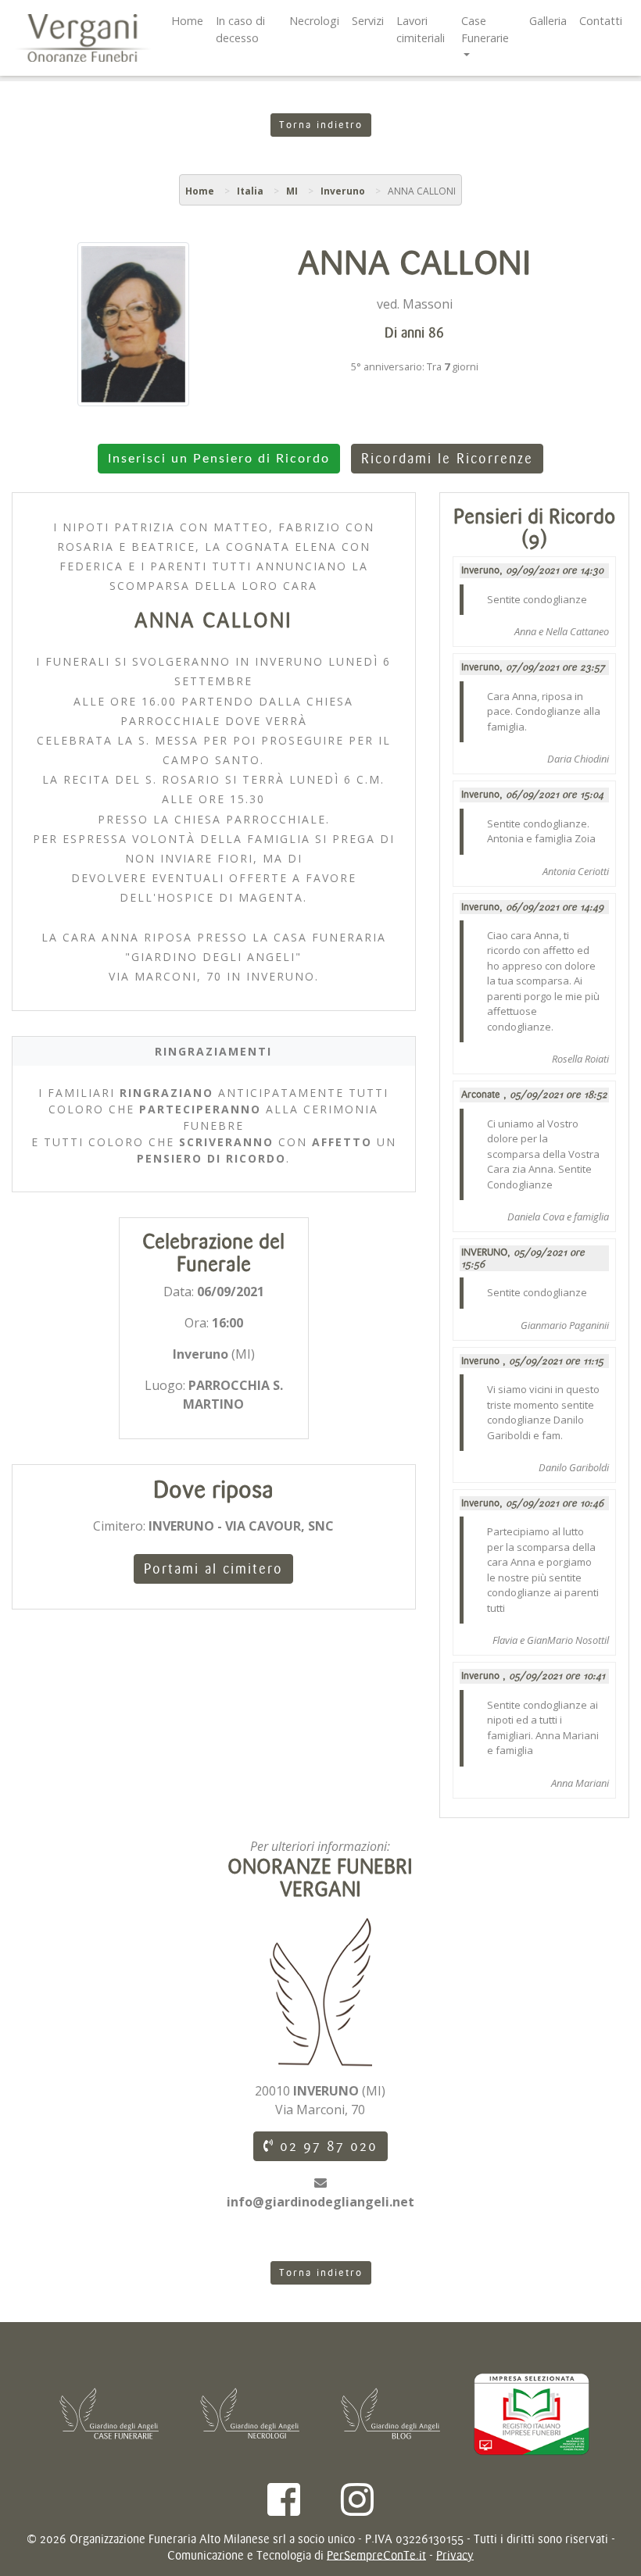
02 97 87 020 (326, 2146)
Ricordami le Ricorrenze (447, 459)
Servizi (368, 21)
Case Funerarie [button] (485, 29)
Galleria (548, 21)
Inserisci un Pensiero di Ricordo (219, 459)
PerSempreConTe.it (376, 2555)
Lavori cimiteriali (421, 29)
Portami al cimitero (213, 1569)
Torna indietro (321, 125)
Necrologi (314, 21)
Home (187, 21)
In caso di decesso (240, 29)
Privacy (455, 2555)
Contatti (601, 21)
